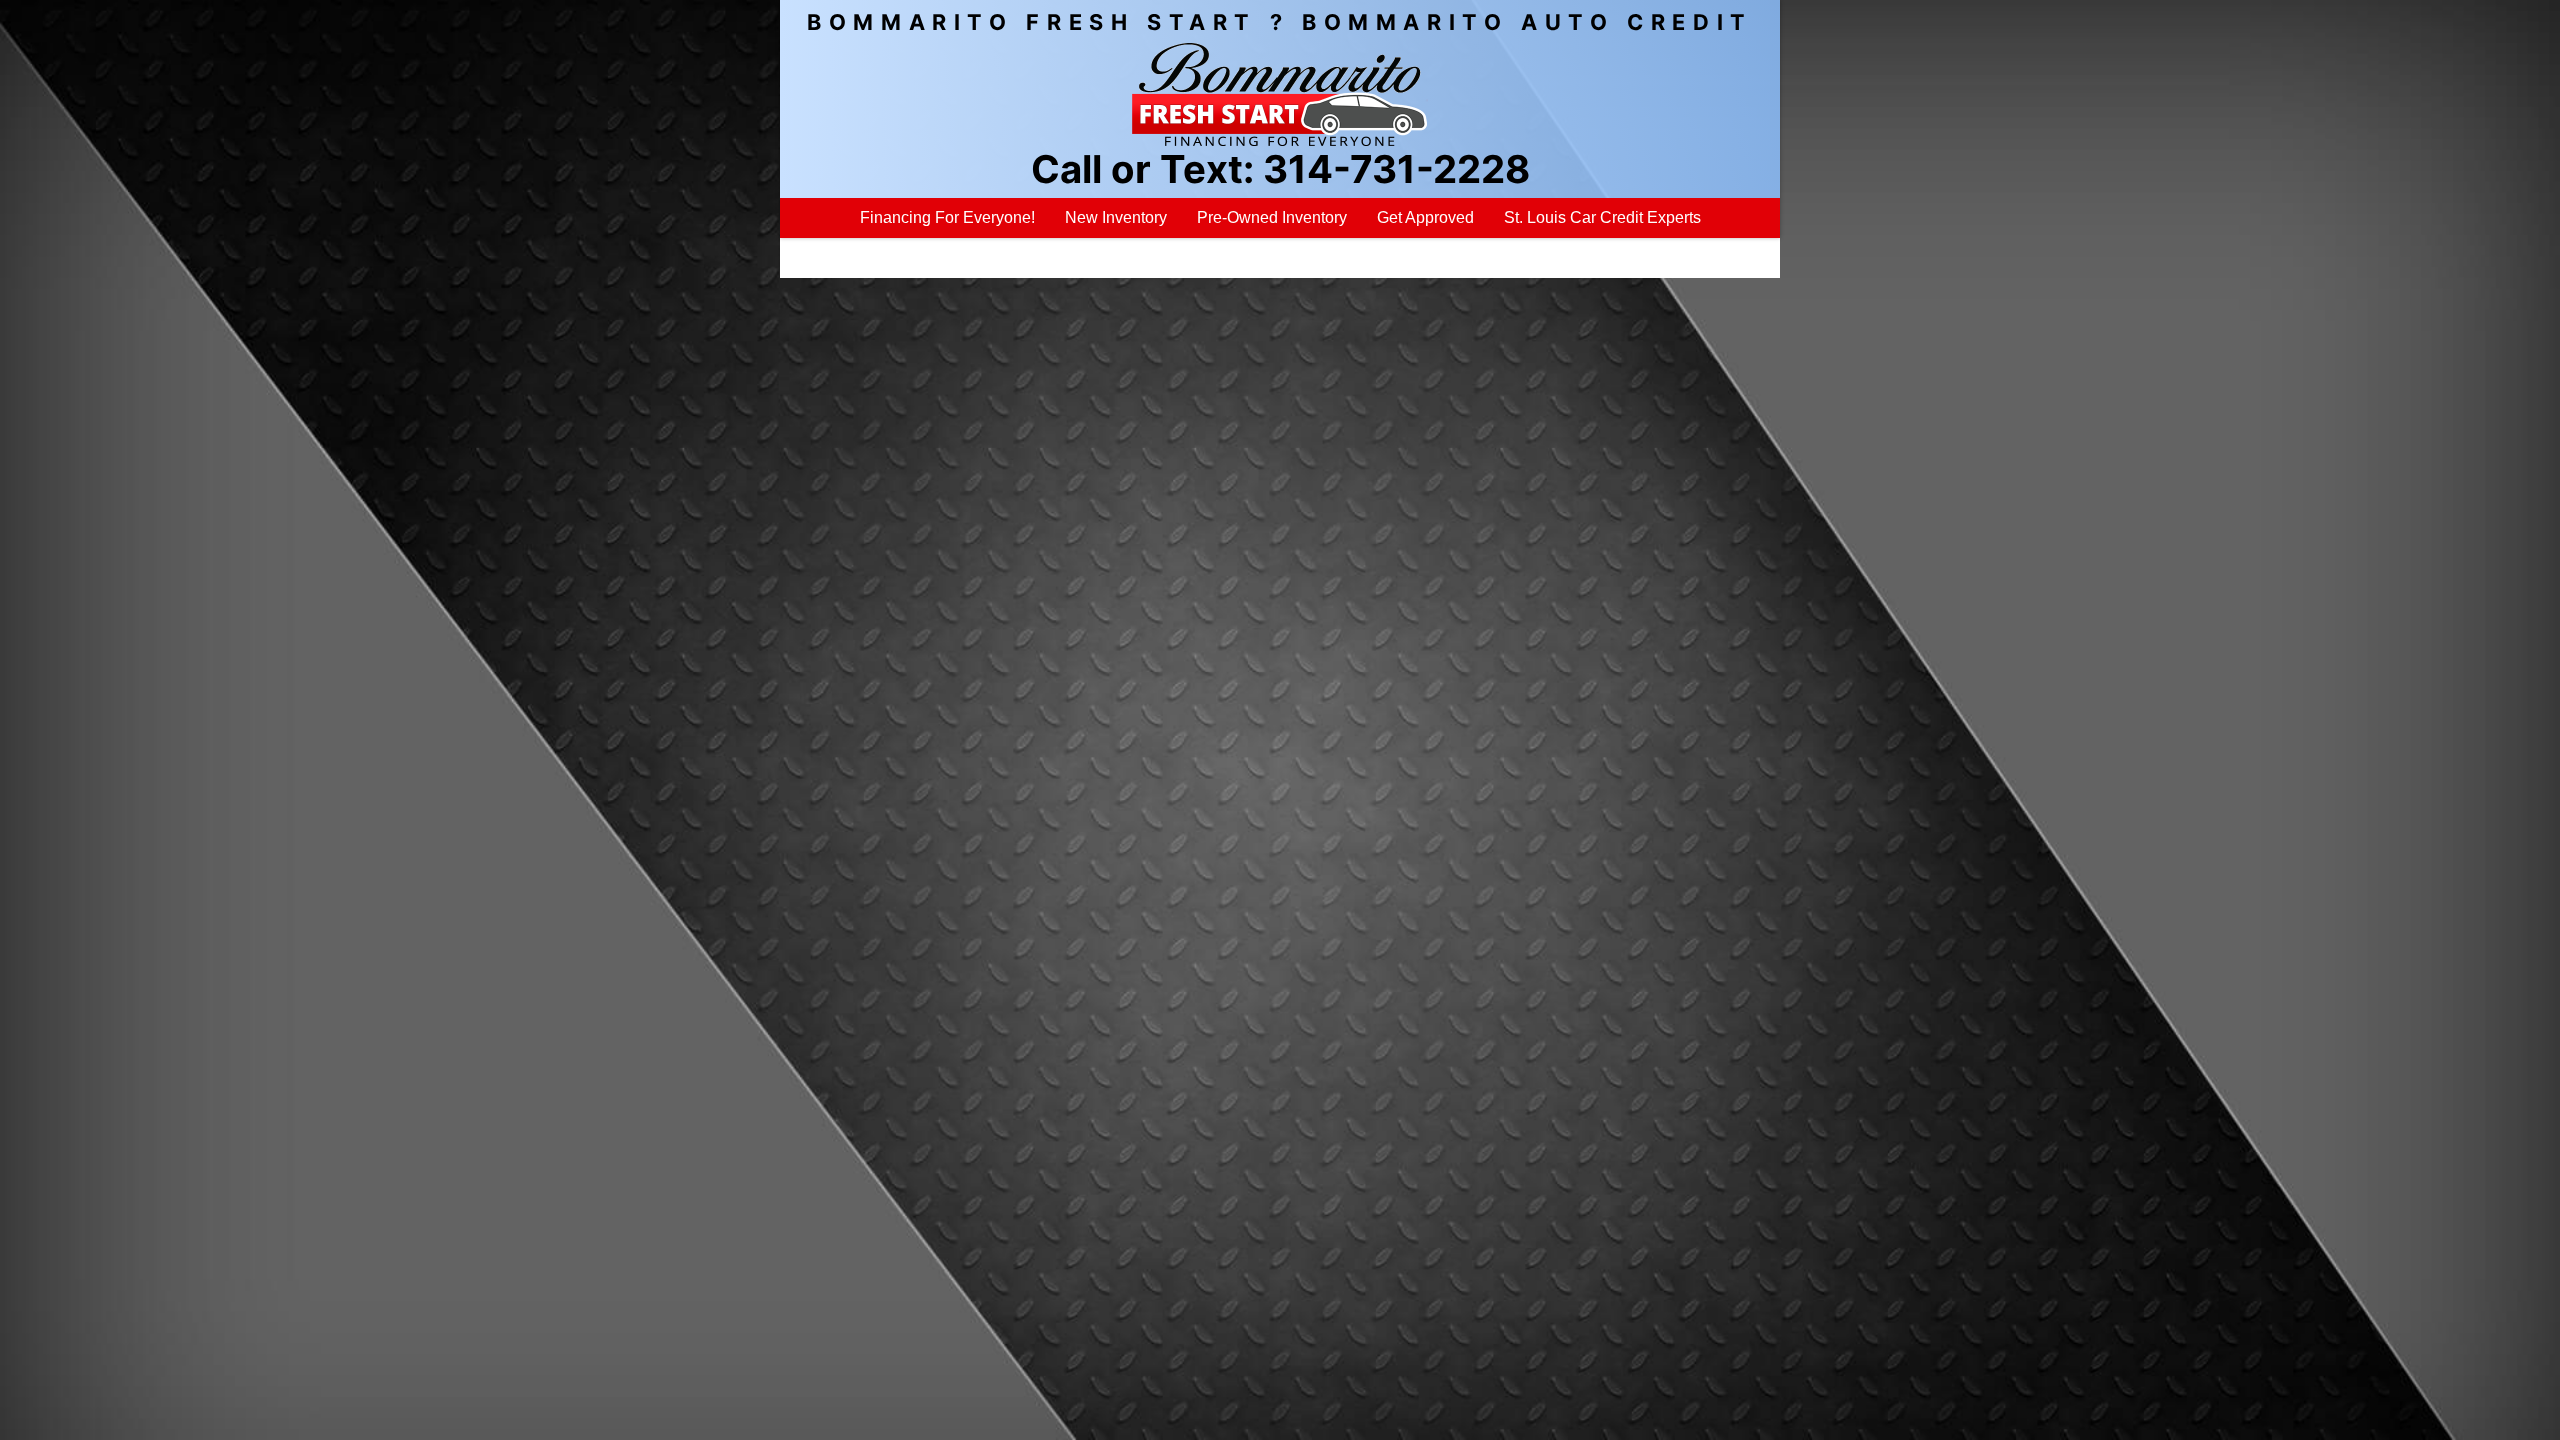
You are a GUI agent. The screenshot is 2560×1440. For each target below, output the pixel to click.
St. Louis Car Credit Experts (1602, 217)
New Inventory (1116, 217)
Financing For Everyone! (947, 217)
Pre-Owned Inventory (1272, 217)
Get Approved (1425, 217)
